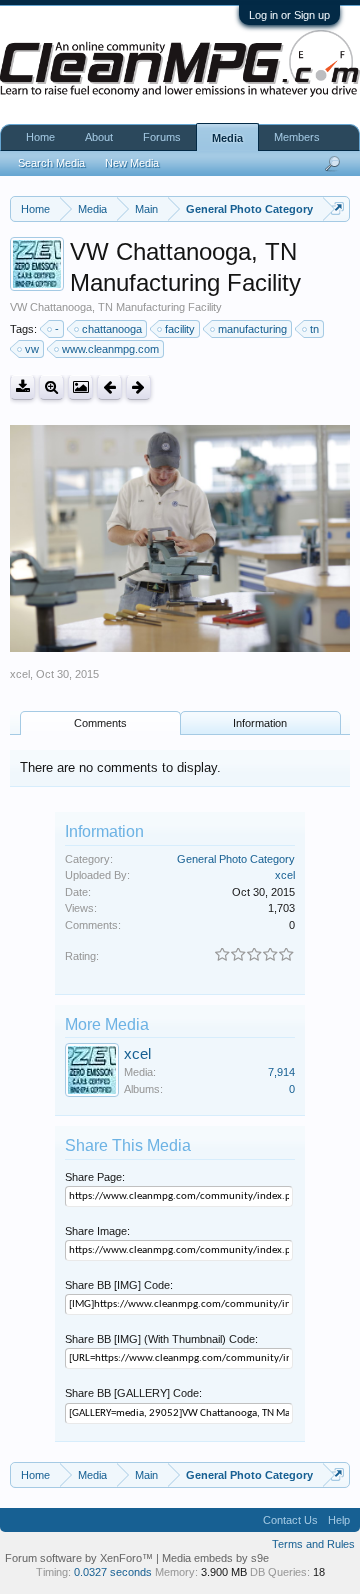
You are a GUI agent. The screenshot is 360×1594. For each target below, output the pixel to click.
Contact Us (290, 1520)
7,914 (281, 1072)
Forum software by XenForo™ (80, 1558)
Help (339, 1520)
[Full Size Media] (51, 387)
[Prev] (109, 387)
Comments (100, 723)
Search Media (51, 163)
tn (314, 329)
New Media (132, 163)
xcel (20, 674)
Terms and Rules (313, 1544)
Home (40, 137)
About (99, 137)
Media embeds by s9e (215, 1558)
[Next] (138, 387)
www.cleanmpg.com (110, 349)
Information (260, 723)
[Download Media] (22, 387)
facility (180, 329)
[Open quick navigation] (337, 208)
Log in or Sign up (289, 15)
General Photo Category (236, 859)
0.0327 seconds (113, 1572)
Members (297, 137)
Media (227, 138)
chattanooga (112, 329)
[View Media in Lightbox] (80, 387)
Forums (162, 137)
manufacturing (252, 329)
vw (32, 349)
